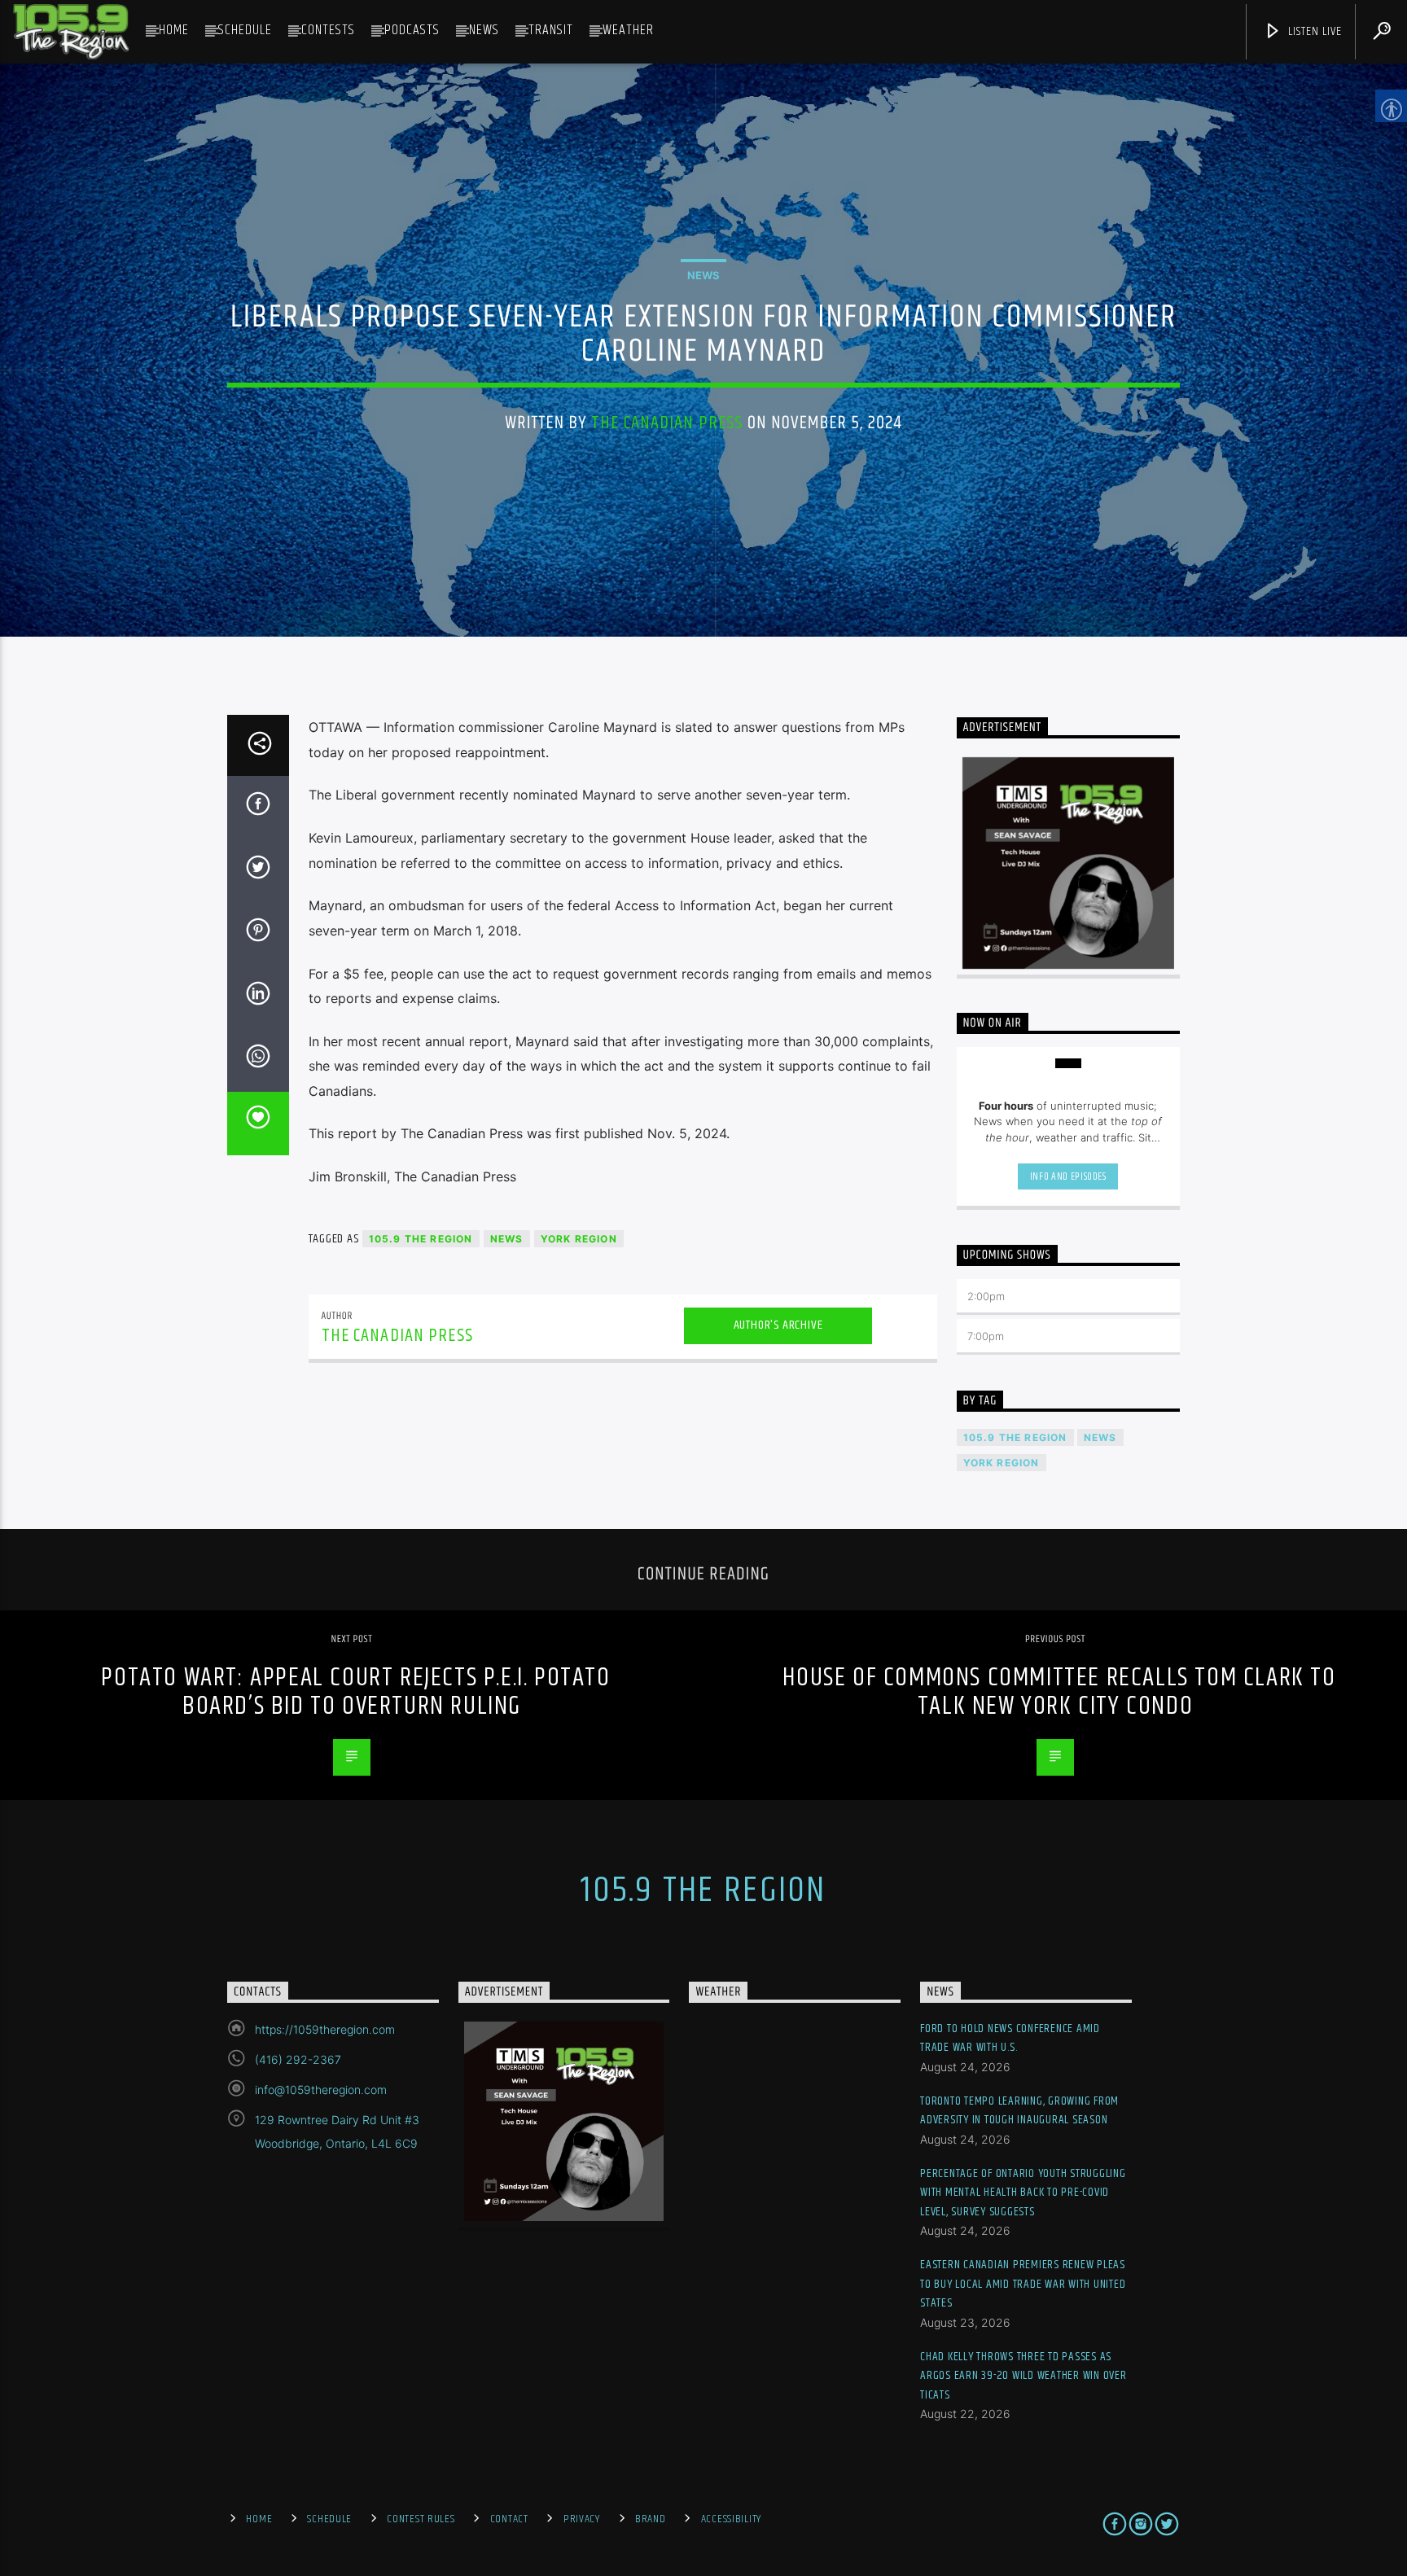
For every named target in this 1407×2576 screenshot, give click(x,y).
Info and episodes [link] (1068, 1176)
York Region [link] (579, 1239)
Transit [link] (551, 30)
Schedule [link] (245, 30)
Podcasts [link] (412, 30)
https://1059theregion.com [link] (325, 2029)
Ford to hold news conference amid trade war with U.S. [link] (1010, 2038)
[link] (71, 32)
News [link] (484, 30)
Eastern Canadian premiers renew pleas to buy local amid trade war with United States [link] (1023, 2284)
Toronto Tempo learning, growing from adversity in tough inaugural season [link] (1019, 2111)
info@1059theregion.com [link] (321, 2090)
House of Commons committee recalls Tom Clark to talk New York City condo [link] (1059, 1692)
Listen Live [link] (1313, 31)
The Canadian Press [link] (667, 423)
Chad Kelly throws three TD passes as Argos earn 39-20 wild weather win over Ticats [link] (1023, 2376)
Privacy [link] (582, 2519)
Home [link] (174, 30)
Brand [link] (651, 2519)
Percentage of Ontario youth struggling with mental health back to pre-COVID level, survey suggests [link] (1023, 2193)
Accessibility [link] (731, 2519)
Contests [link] (328, 30)
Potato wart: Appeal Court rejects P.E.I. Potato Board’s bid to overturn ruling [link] (355, 1692)
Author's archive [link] (778, 1325)
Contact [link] (509, 2519)
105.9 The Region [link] (421, 1239)
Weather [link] (628, 30)
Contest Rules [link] (421, 2519)
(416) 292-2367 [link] (298, 2059)
